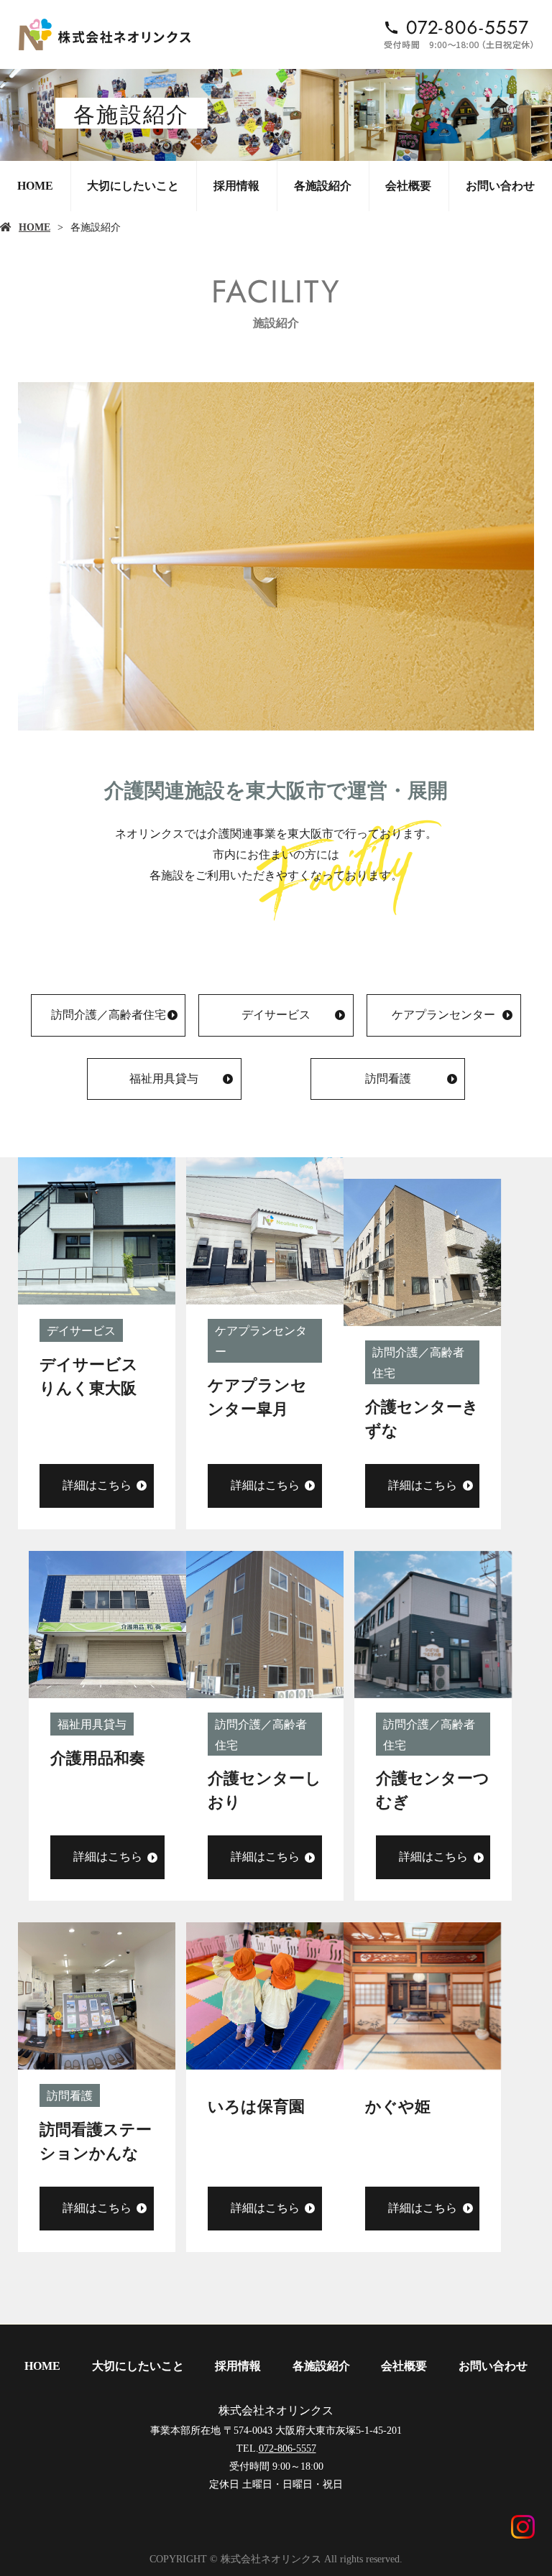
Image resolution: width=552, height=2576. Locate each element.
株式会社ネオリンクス (276, 2410)
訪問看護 (388, 1079)
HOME (35, 186)
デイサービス (276, 1015)
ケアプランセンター (443, 1015)
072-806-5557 (287, 2448)
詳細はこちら (97, 1485)
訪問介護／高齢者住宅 (109, 1015)
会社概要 (408, 186)
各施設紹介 (323, 186)
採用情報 (236, 186)
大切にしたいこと (133, 186)
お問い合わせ (500, 186)
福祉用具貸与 (164, 1079)
